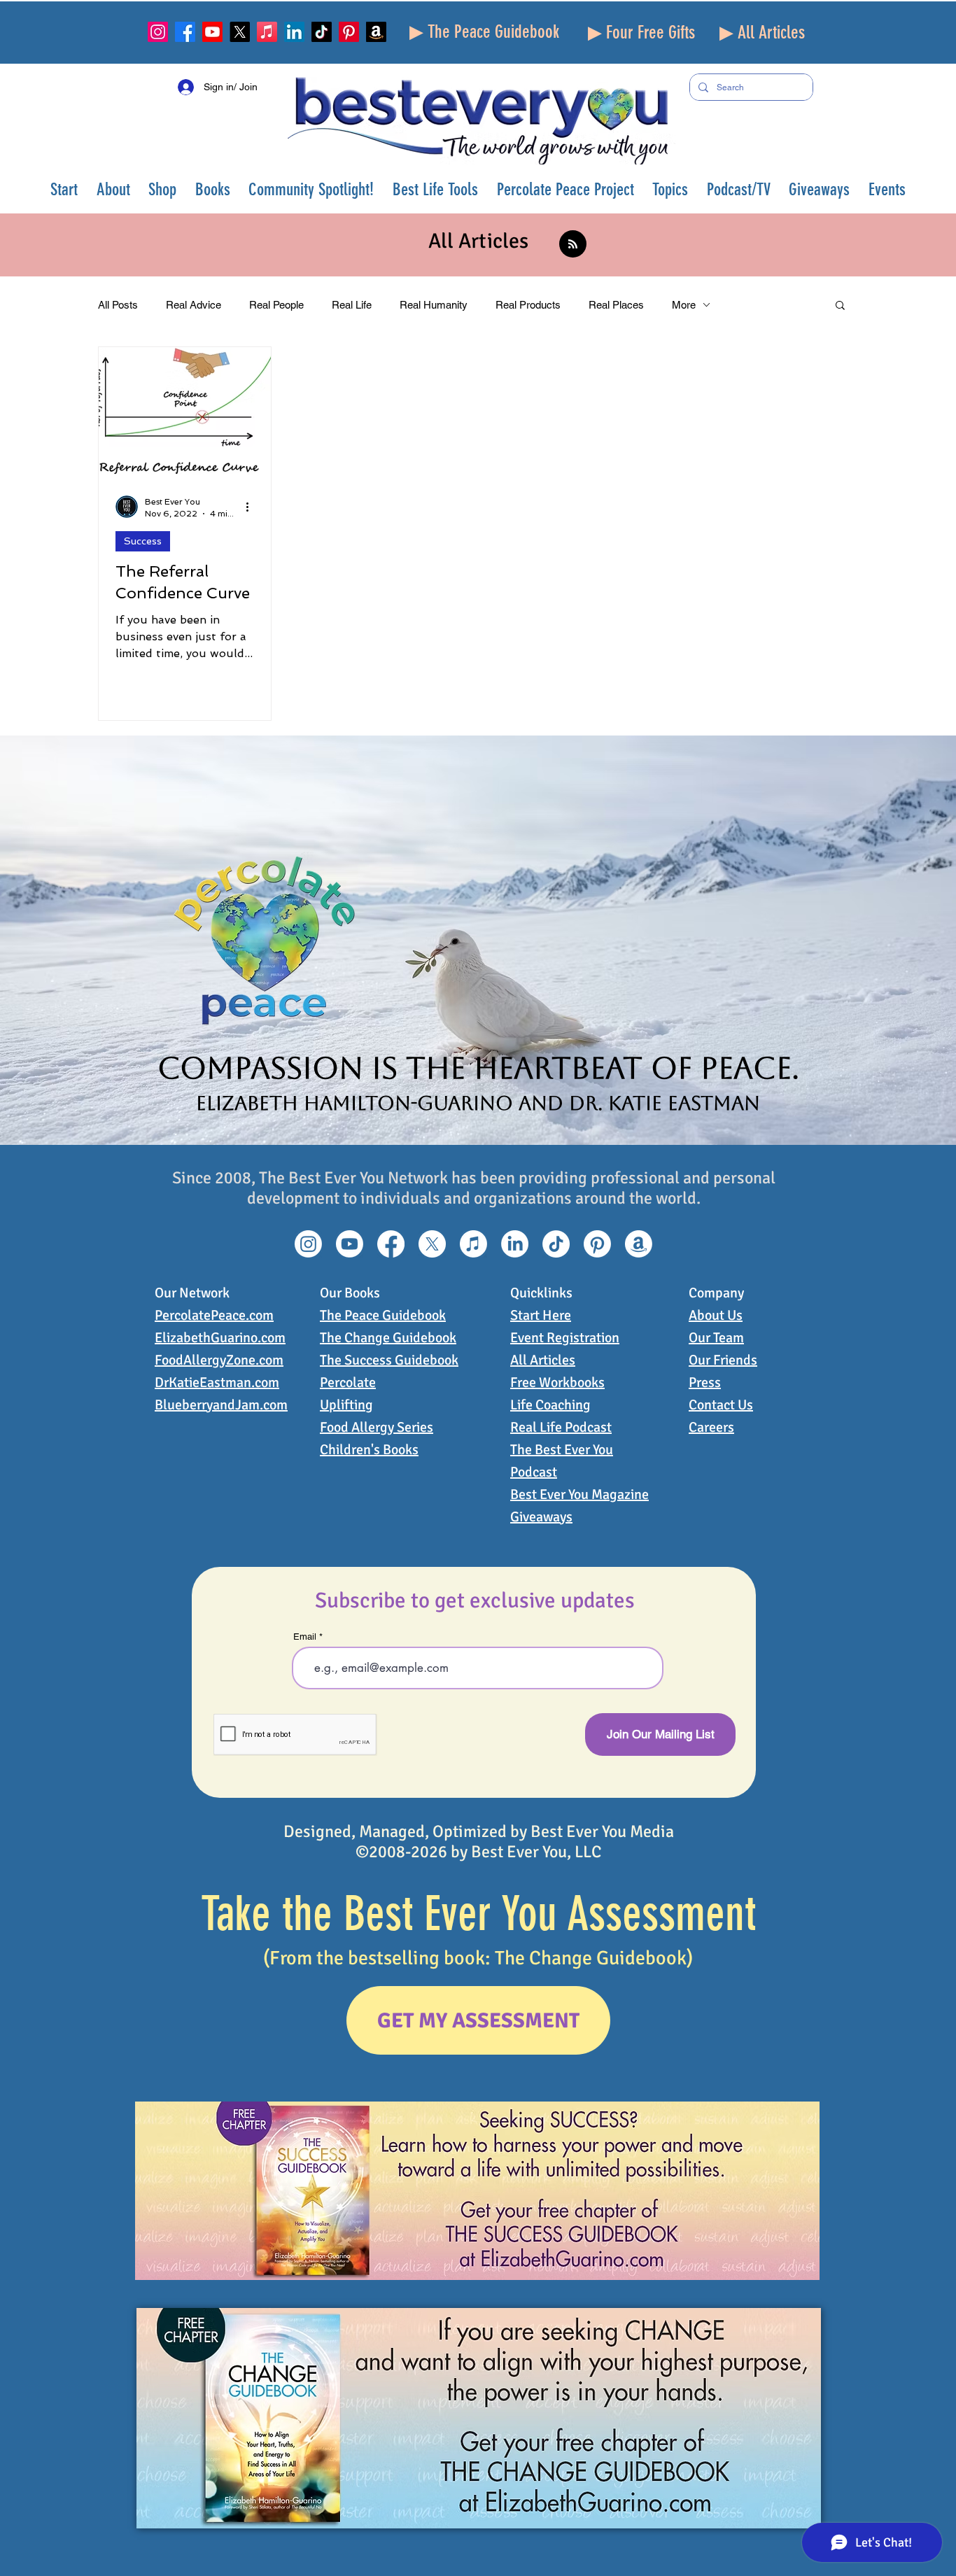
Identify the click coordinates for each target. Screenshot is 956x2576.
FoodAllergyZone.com (219, 1360)
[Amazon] (376, 32)
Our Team (716, 1338)
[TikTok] (322, 32)
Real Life (352, 305)
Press (705, 1382)
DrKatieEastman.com (217, 1382)
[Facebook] (185, 32)
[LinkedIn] (294, 32)
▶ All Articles (762, 33)
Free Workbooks (557, 1382)
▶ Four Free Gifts (641, 33)
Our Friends (723, 1360)
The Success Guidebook (389, 1360)
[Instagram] (158, 32)
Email (305, 1637)
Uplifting (346, 1405)
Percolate (348, 1382)
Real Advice (194, 305)
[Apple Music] (267, 32)
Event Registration (565, 1338)
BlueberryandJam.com (221, 1405)
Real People (276, 305)
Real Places (616, 305)
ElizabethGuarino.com (220, 1338)
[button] (114, 189)
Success (143, 541)
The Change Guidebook (388, 1338)
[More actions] (252, 507)
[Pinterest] (349, 32)
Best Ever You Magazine (579, 1494)
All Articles (543, 1360)
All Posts (118, 305)
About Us (716, 1315)
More (684, 305)
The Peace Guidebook (383, 1315)
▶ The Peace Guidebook (484, 32)
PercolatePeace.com (214, 1315)
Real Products (528, 305)
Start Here (541, 1315)
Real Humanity (434, 305)
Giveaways (541, 1517)
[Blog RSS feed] (573, 245)
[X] (240, 32)
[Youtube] (212, 32)
